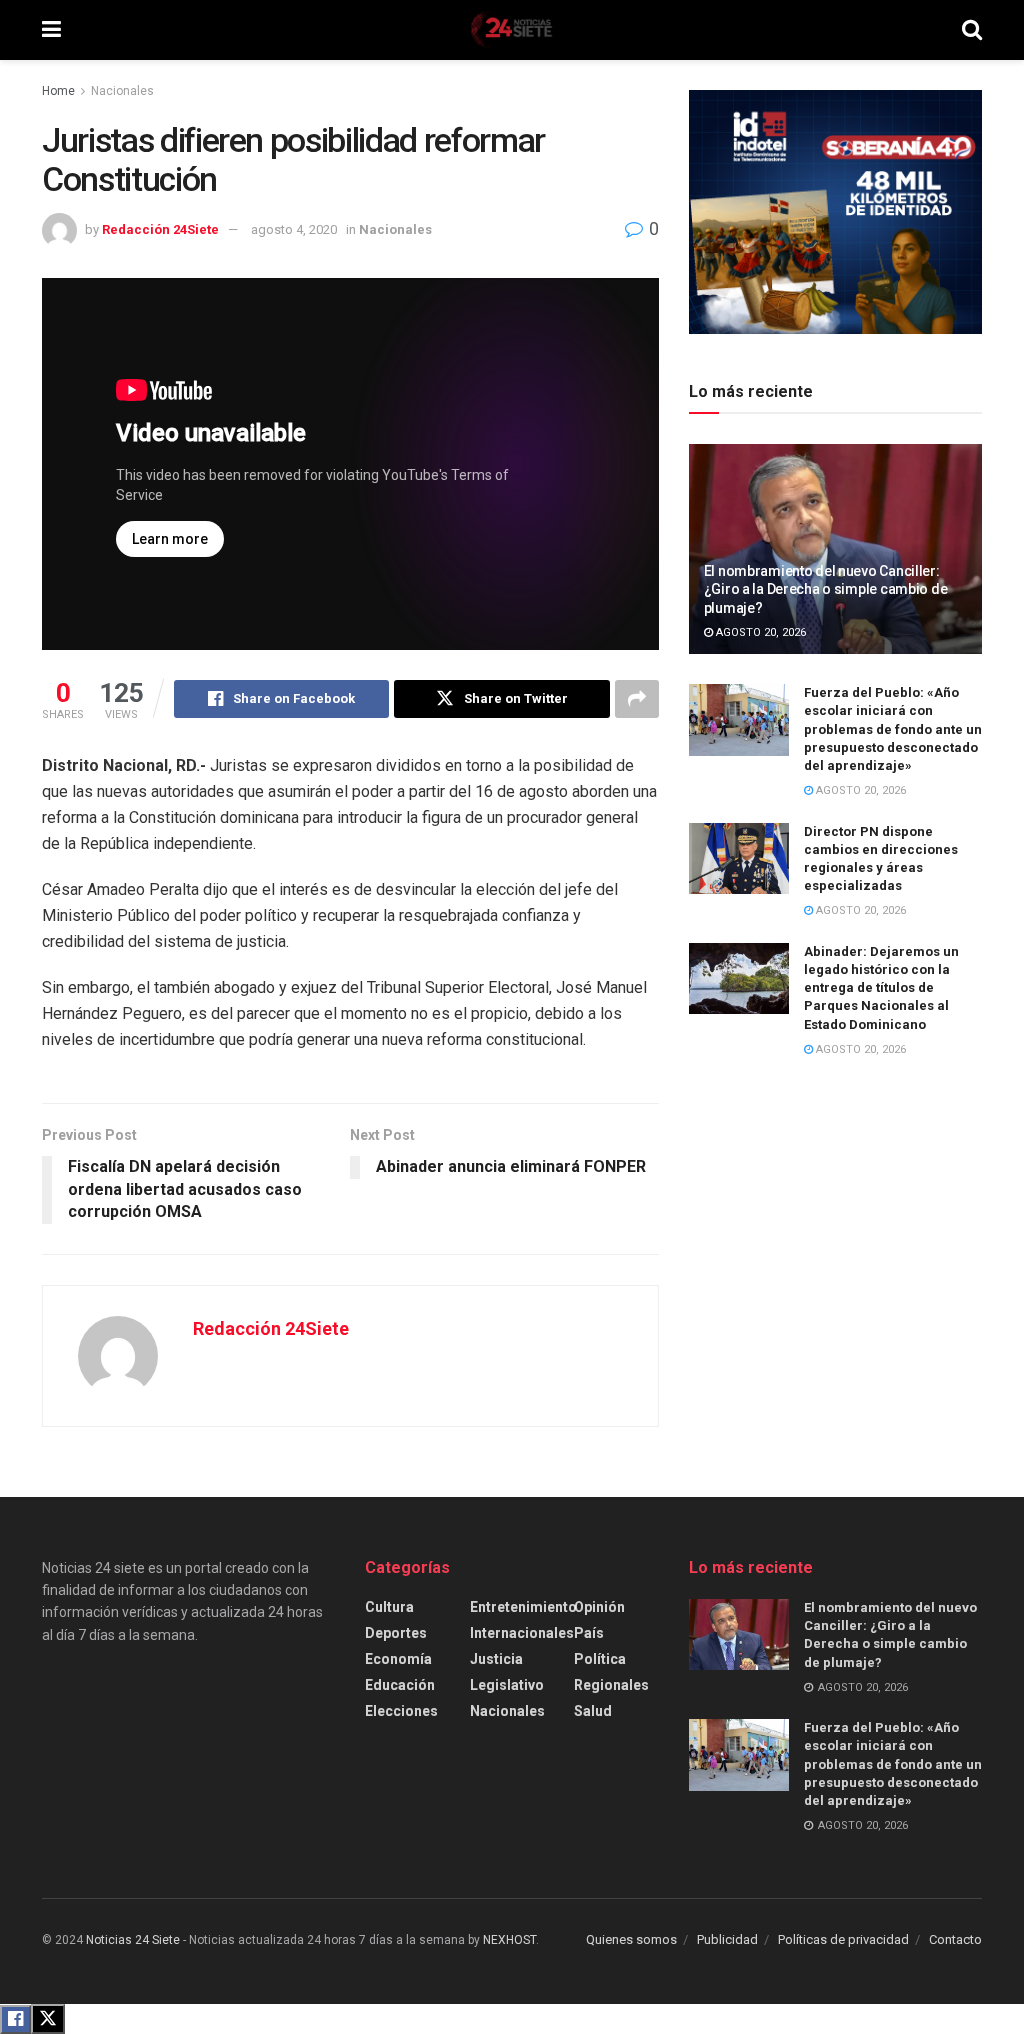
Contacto (955, 1939)
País (589, 1633)
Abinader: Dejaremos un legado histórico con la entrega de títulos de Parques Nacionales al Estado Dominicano (881, 988)
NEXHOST (509, 1940)
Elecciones (401, 1711)
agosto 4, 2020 (294, 229)
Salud (593, 1711)
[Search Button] (972, 30)
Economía (398, 1659)
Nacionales (122, 91)
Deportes (396, 1633)
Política (600, 1659)
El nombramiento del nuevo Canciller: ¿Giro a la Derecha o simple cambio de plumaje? (826, 589)
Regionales (611, 1685)
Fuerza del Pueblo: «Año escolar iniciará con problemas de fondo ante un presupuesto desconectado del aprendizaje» (893, 729)
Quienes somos (631, 1939)
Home (58, 91)
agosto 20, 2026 (759, 632)
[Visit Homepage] (511, 30)
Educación (400, 1685)
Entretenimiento (523, 1607)
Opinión (599, 1607)
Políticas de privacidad (843, 1939)
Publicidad (727, 1939)
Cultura (389, 1607)
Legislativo (507, 1685)
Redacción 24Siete (160, 229)
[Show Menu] (51, 30)
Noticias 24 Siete (133, 1940)
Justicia (496, 1659)
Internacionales (522, 1633)
